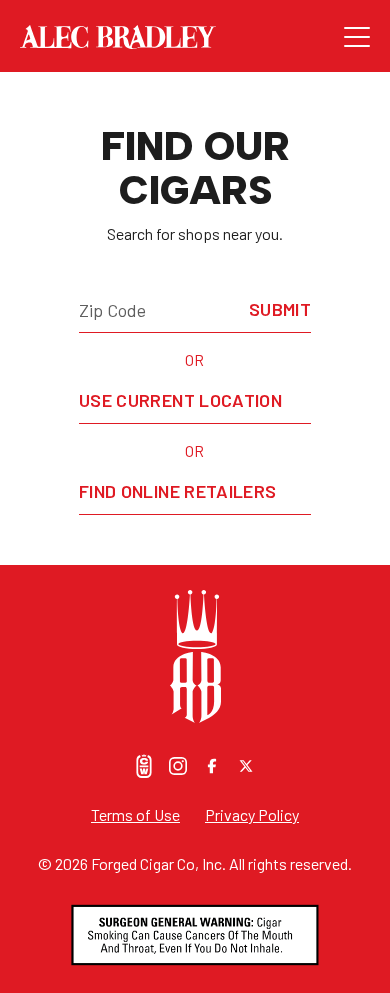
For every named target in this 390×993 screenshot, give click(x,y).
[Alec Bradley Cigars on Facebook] (212, 766)
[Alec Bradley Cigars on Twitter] (246, 766)
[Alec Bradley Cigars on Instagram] (178, 766)
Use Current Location (180, 400)
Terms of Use (135, 814)
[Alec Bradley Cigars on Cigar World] (144, 766)
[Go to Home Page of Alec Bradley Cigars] (182, 37)
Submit (280, 309)
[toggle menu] (357, 37)
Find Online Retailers (178, 491)
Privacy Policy (252, 814)
